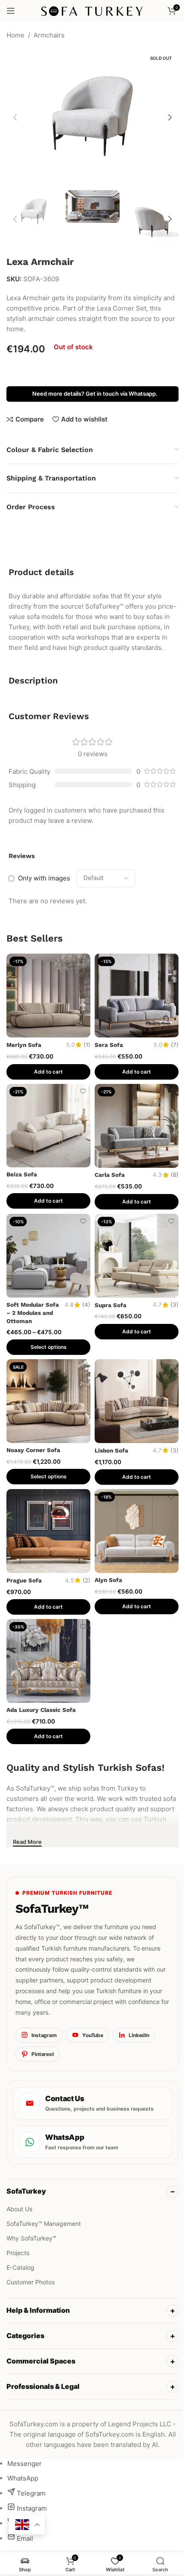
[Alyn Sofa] (137, 1531)
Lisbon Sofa (111, 1450)
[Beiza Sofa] (48, 1126)
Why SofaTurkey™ (31, 2238)
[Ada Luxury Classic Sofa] (48, 1661)
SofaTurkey (26, 2191)
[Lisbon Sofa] (137, 1401)
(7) (175, 1045)
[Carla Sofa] (137, 1126)
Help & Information (38, 2301)
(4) (86, 1305)
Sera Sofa (109, 1045)
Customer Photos (31, 2282)
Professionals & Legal (43, 2377)
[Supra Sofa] (137, 1256)
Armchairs (49, 35)
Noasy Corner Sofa (33, 1450)
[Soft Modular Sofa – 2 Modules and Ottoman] (48, 1256)
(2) (86, 1581)
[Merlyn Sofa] (48, 996)
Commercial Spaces (41, 2352)
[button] (15, 117)
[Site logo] (93, 10)
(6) (175, 1175)
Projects (18, 2253)
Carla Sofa (110, 1175)
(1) (87, 1045)
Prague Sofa (24, 1580)
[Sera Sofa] (137, 996)
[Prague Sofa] (48, 1531)
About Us (19, 2209)
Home (15, 35)
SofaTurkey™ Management (44, 2224)
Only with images (44, 878)
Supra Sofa (111, 1305)
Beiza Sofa (22, 1174)
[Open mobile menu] (11, 11)
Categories (25, 2327)
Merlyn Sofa (24, 1045)
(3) (174, 1305)
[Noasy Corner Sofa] (48, 1401)
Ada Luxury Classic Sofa (41, 1710)
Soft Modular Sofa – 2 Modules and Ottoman (33, 1313)
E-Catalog (20, 2267)
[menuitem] (25, 2454)
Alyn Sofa (108, 1580)
